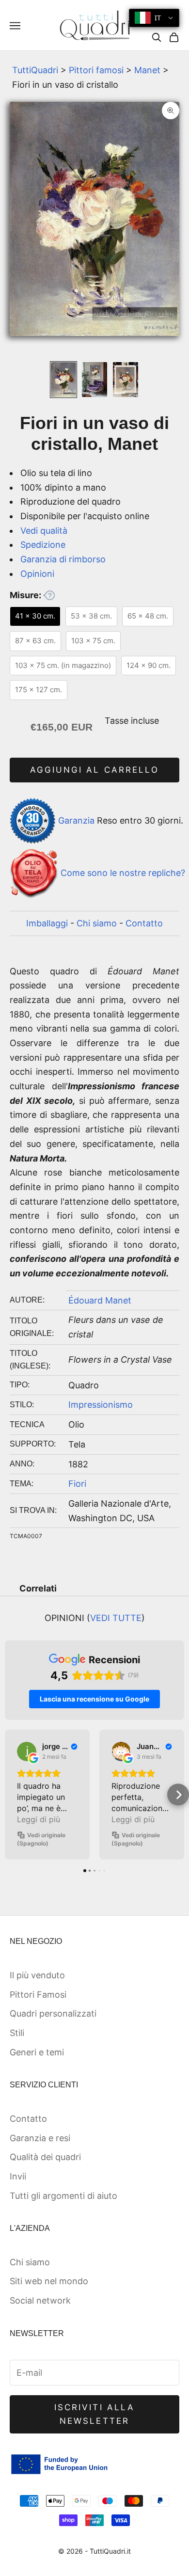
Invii (18, 2176)
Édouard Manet (100, 1300)
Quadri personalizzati (53, 2013)
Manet (147, 70)
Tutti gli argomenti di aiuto (63, 2196)
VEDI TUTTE (116, 1618)
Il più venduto (37, 1975)
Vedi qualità (44, 531)
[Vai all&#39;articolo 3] (126, 380)
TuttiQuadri (35, 70)
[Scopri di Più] (49, 595)
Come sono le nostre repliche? (123, 873)
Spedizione (43, 545)
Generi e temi (37, 2052)
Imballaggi (47, 923)
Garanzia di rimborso (63, 559)
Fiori (77, 1484)
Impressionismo (101, 1405)
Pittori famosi (96, 70)
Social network (40, 2300)
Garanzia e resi (40, 2138)
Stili (17, 2033)
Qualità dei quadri (45, 2157)
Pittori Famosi (38, 1995)
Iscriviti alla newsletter (94, 2414)
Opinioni (37, 574)
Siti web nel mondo (49, 2281)
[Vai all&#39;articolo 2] (94, 380)
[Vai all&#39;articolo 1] (63, 380)
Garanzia (76, 820)
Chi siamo (97, 923)
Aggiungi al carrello (94, 770)
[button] (11, 1795)
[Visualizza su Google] (27, 1751)
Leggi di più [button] (39, 1819)
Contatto (144, 923)
